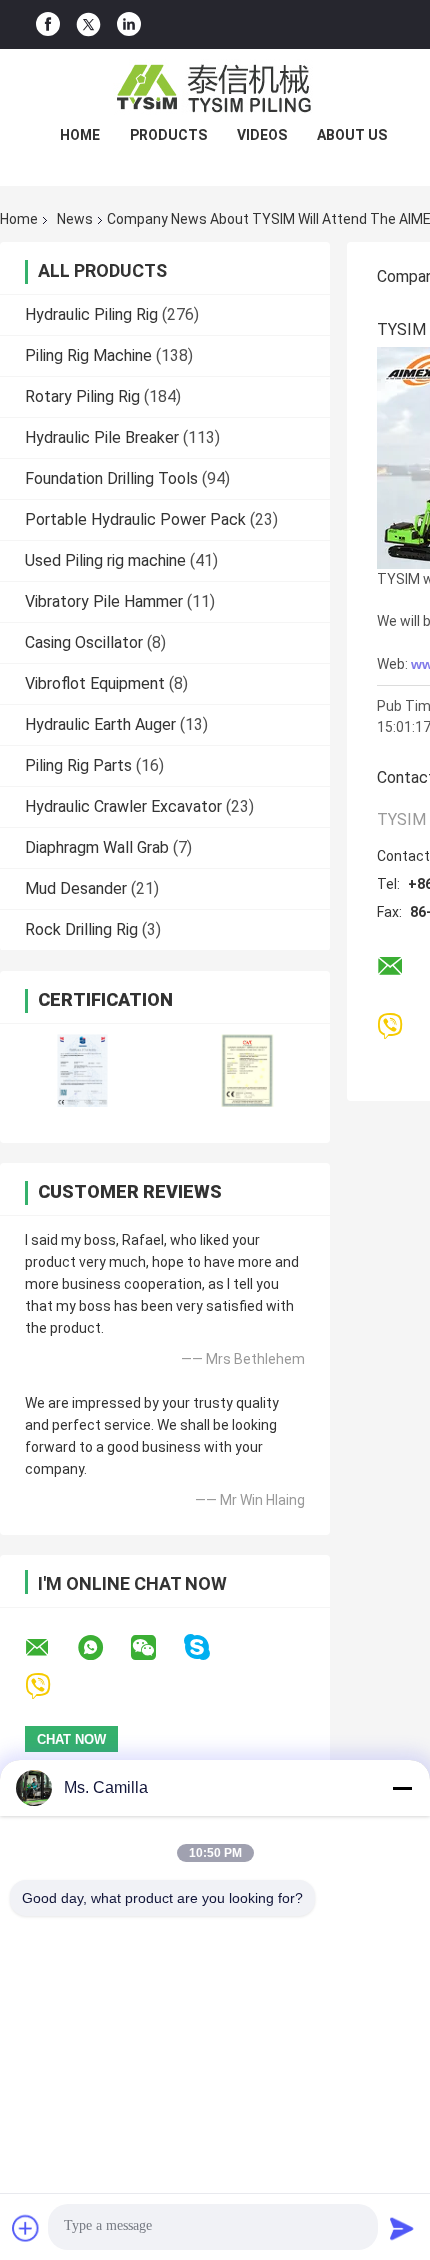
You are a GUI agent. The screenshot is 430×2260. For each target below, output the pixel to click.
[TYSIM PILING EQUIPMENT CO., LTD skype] (209, 1647)
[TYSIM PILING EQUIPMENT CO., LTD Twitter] (88, 25)
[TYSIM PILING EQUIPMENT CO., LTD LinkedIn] (129, 24)
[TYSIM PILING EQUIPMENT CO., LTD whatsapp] (103, 1648)
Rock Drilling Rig (81, 929)
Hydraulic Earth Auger (100, 724)
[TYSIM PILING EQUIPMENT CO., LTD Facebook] (48, 24)
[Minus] (402, 1788)
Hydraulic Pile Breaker (102, 437)
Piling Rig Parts (78, 765)
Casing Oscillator (84, 642)
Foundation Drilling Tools (111, 478)
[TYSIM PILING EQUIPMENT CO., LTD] (215, 89)
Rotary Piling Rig (82, 396)
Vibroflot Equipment (95, 683)
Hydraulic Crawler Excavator (123, 806)
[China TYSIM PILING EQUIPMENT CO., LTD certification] (82, 1070)
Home (80, 135)
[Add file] (26, 2228)
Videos (262, 135)
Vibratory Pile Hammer (104, 601)
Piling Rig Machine (88, 355)
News (75, 219)
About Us (352, 135)
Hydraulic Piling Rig (91, 314)
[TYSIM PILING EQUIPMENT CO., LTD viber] (50, 1686)
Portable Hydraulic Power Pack (135, 519)
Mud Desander (76, 888)
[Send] (402, 2228)
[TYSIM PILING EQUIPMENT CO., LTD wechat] (156, 1648)
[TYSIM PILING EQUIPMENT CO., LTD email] (50, 1648)
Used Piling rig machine (105, 560)
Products (168, 135)
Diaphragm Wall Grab (97, 847)
